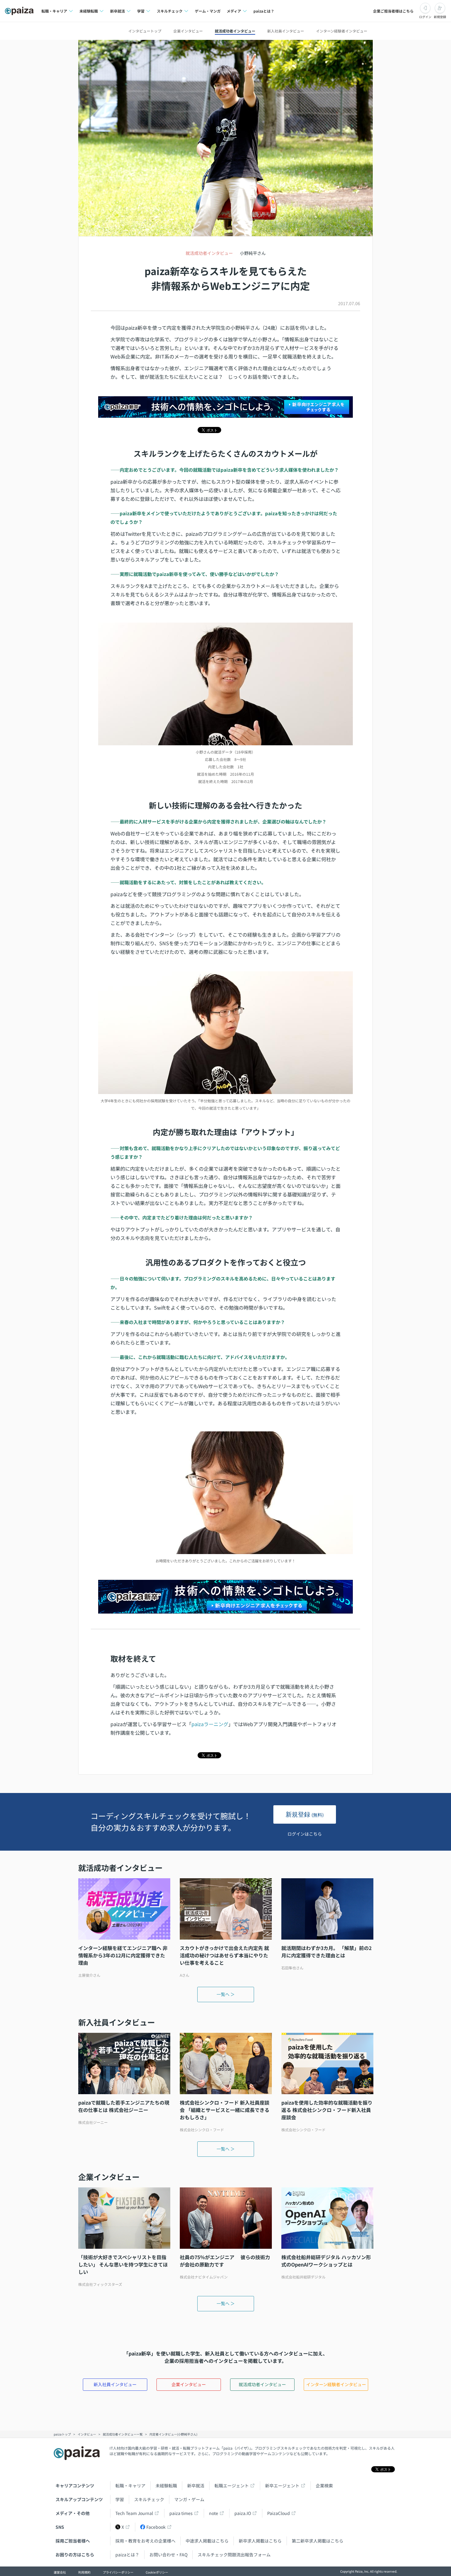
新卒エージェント (282, 2486)
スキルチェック (149, 2499)
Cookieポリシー (157, 2572)
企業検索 (324, 2486)
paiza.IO (243, 2513)
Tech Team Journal (134, 2513)
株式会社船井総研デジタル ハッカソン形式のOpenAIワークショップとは (326, 2261)
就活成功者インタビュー (235, 31)
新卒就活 (196, 2486)
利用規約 (84, 2572)
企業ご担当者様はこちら (393, 11)
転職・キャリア (130, 2486)
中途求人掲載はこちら (207, 2541)
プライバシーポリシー (118, 2572)
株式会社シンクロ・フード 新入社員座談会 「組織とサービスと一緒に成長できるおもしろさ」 (225, 2110)
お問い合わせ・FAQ (168, 2555)
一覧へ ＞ (226, 1994)
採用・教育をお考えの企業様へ (145, 2541)
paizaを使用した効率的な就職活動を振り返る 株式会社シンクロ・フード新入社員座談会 (327, 2110)
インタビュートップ (145, 31)
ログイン (425, 17)
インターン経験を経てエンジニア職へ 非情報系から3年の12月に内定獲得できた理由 (123, 1955)
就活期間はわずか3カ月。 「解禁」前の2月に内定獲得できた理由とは (326, 1952)
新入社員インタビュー (286, 31)
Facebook (156, 2527)
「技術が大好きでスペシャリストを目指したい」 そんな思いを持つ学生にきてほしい (123, 2264)
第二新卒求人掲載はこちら (318, 2541)
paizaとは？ (264, 11)
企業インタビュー (188, 31)
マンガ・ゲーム (189, 2499)
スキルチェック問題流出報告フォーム (234, 2555)
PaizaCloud (279, 2513)
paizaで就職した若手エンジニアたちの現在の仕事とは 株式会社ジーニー (124, 2106)
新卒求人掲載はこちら (260, 2541)
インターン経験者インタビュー (342, 31)
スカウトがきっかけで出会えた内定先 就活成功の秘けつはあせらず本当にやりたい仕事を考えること (224, 1955)
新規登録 (440, 17)
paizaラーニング (210, 1724)
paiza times (181, 2513)
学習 (120, 2499)
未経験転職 (166, 2486)
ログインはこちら (305, 1834)
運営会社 (60, 2572)
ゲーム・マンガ (208, 11)
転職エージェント (232, 2486)
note (214, 2513)
